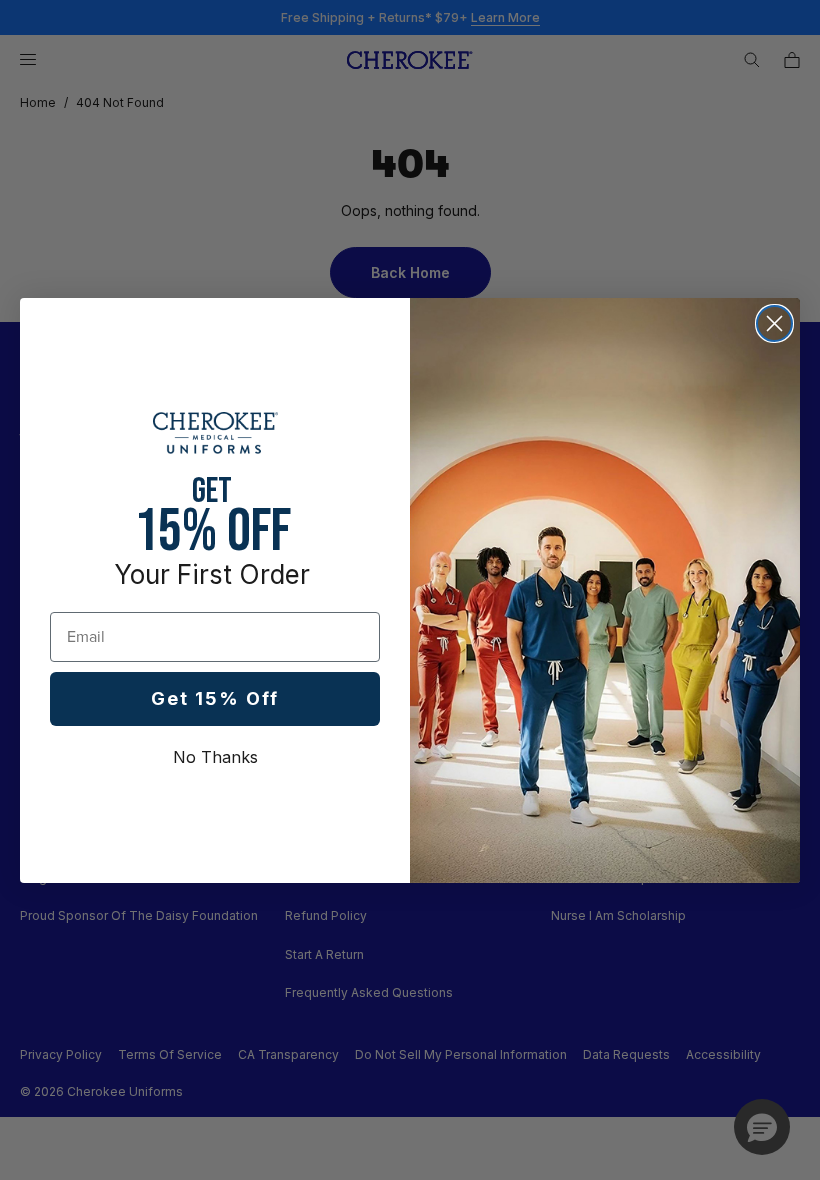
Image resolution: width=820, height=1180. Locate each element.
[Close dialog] (774, 323)
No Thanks (215, 757)
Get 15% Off (215, 698)
